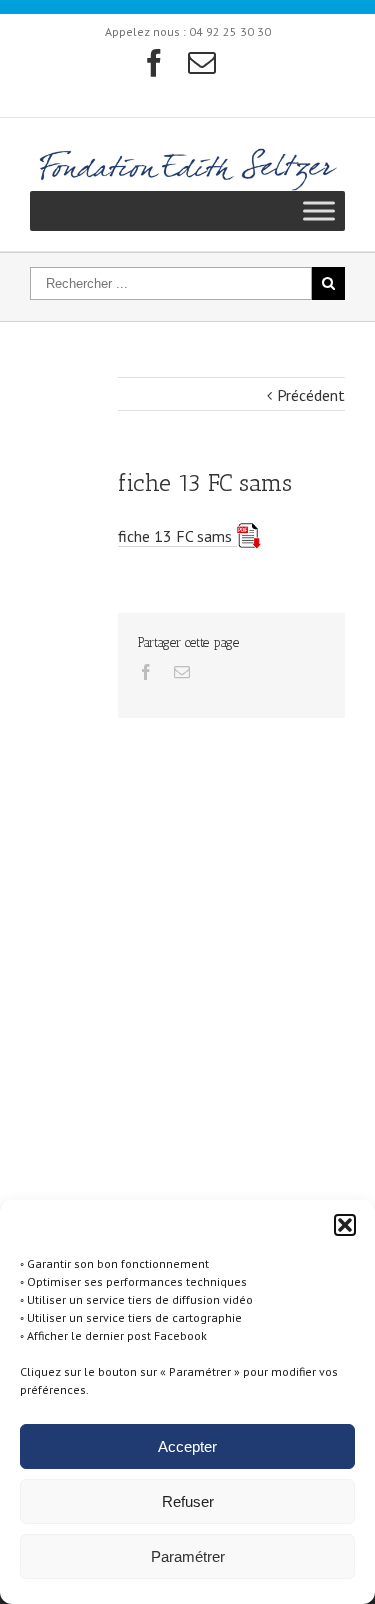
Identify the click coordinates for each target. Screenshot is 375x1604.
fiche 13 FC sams (175, 536)
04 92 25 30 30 (230, 31)
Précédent (311, 395)
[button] (345, 1225)
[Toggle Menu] (319, 210)
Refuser (188, 1501)
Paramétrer (188, 1556)
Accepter (187, 1446)
